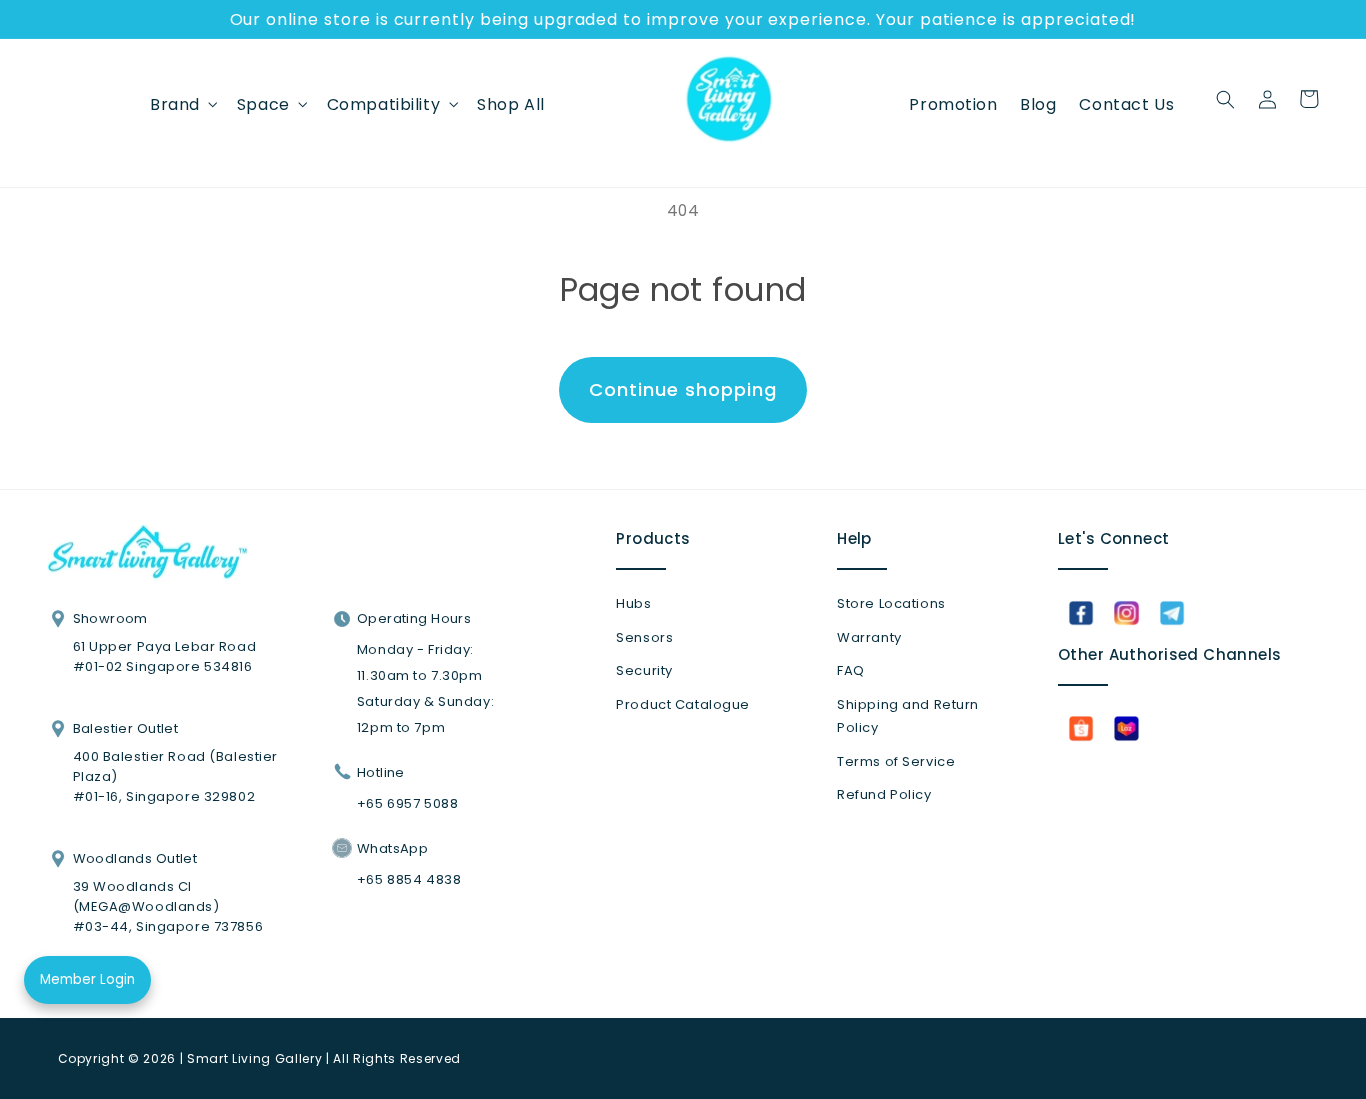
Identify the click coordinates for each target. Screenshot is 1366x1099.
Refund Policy (884, 794)
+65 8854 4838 (409, 879)
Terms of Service (896, 761)
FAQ (851, 670)
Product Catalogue (683, 704)
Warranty (869, 637)
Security (644, 670)
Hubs (633, 603)
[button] (182, 104)
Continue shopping (682, 389)
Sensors (644, 637)
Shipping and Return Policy (908, 716)
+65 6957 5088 (407, 803)
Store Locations (891, 603)
